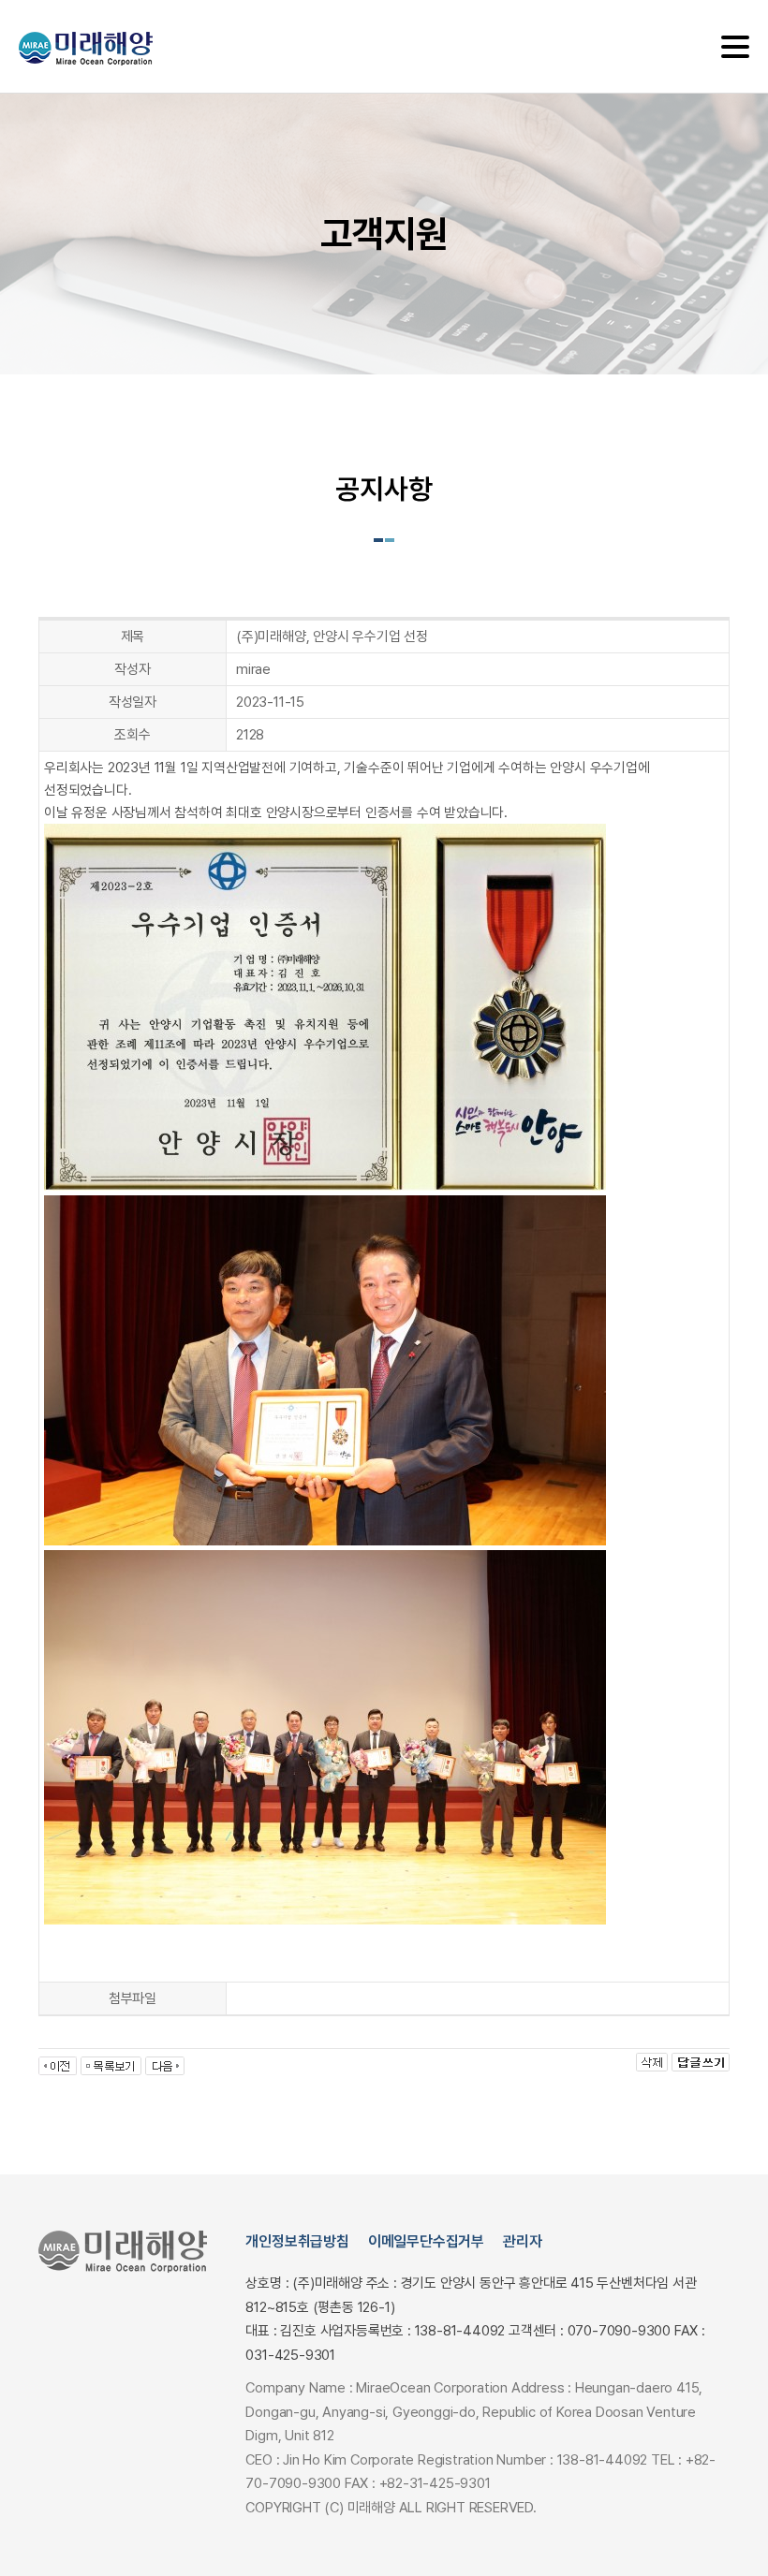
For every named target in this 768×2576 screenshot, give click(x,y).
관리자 (522, 2241)
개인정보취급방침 (297, 2241)
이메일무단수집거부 (426, 2241)
